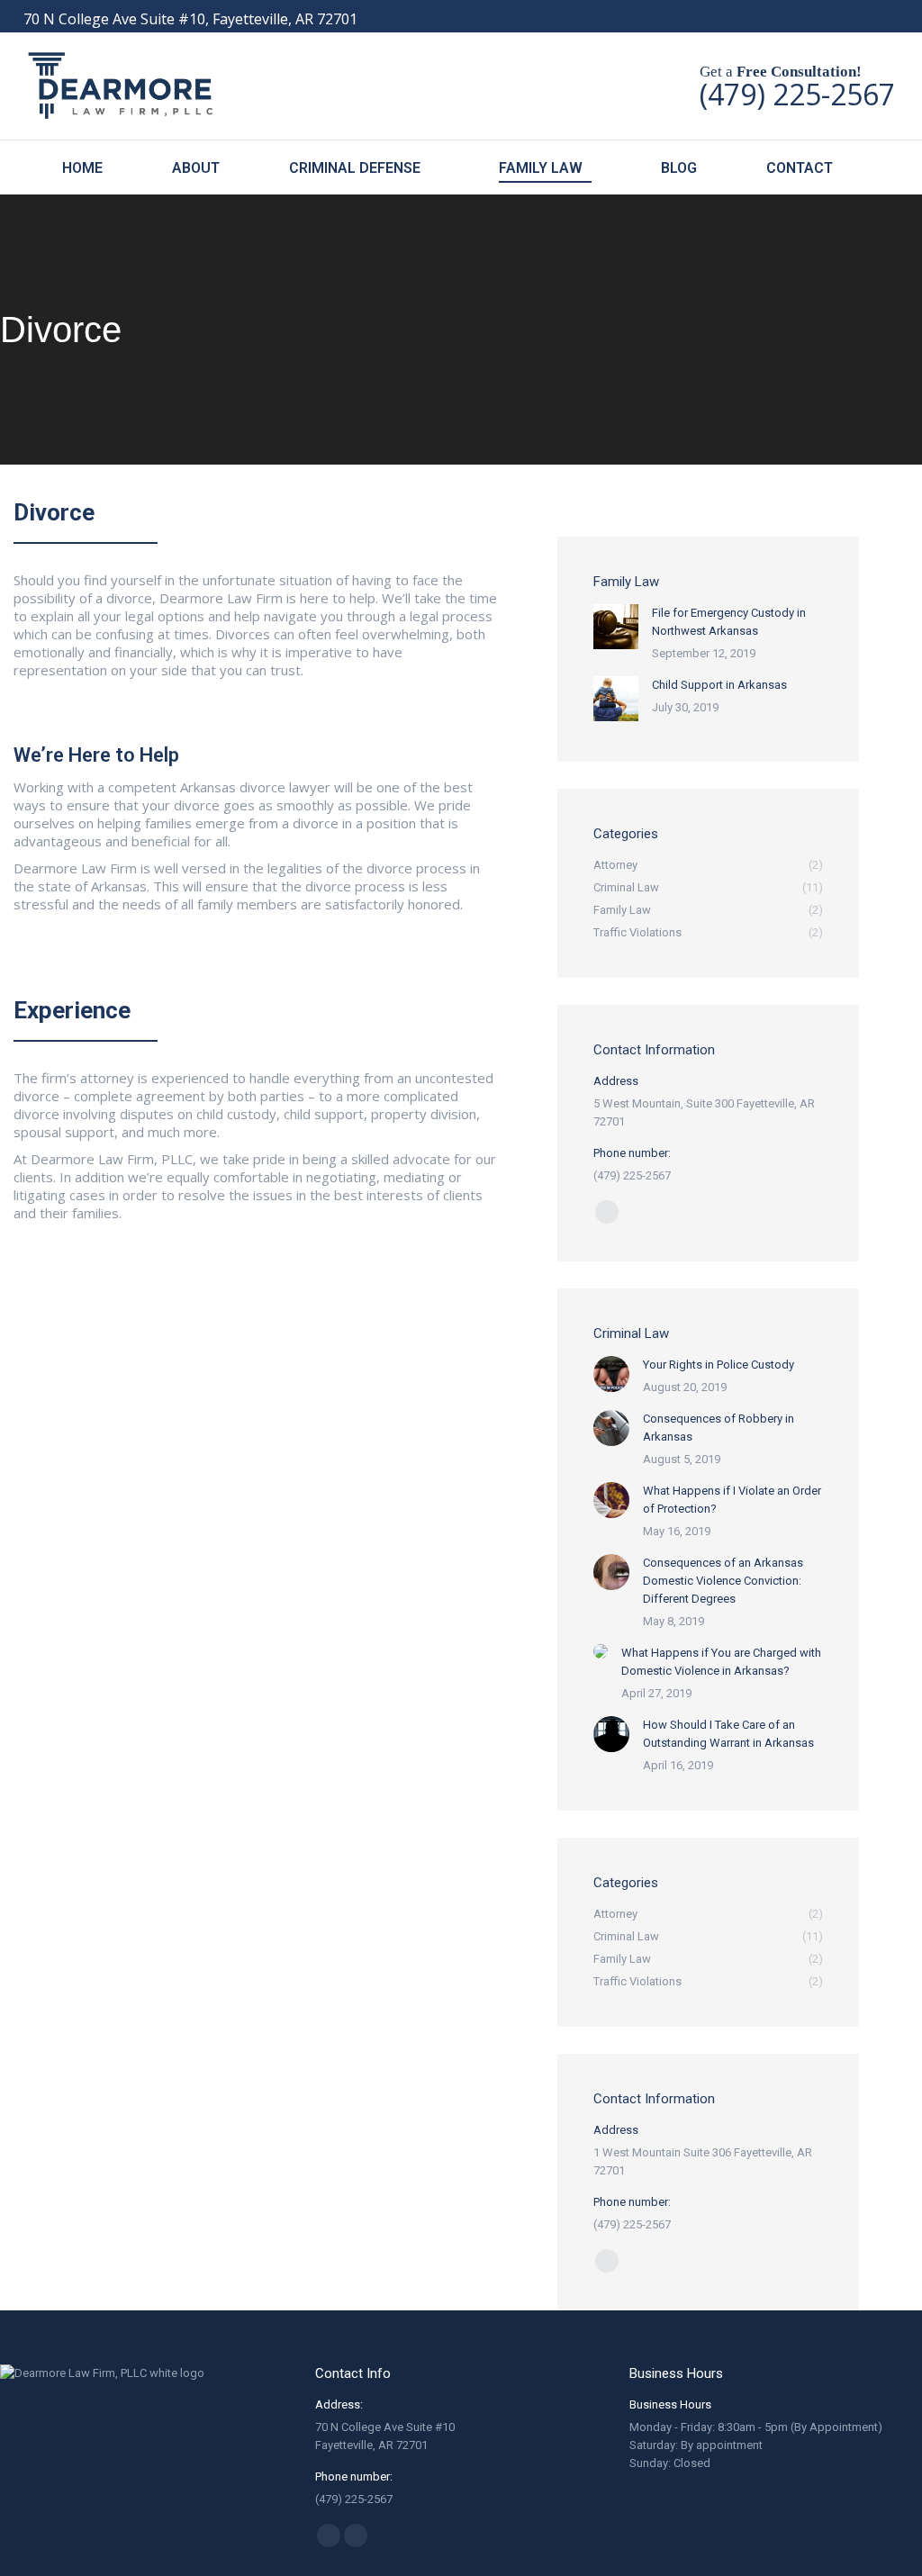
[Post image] (616, 627)
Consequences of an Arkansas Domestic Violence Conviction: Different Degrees (723, 1581)
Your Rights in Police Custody (719, 1365)
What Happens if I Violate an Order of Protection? (732, 1500)
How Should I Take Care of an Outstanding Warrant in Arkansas (728, 1734)
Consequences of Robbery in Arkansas (719, 1428)
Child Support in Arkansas (719, 685)
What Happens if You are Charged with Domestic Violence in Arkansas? (721, 1662)
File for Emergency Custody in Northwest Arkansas (729, 622)
